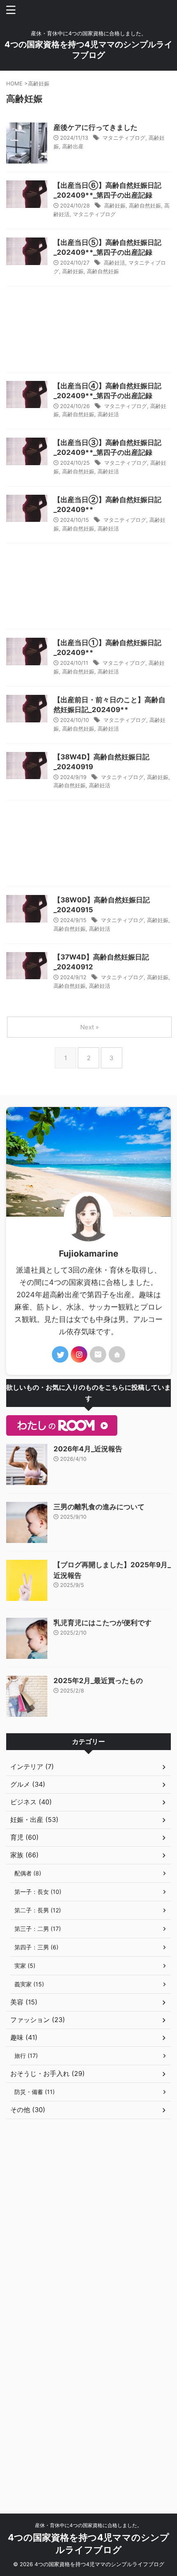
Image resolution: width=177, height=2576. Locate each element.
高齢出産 (73, 146)
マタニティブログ (124, 138)
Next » (90, 1027)
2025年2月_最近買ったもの (98, 1681)
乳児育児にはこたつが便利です (102, 1623)
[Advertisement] (88, 331)
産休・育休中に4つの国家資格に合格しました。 (88, 2525)
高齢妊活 (114, 263)
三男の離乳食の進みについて (99, 1507)
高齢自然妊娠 (145, 205)
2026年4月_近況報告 (88, 1449)
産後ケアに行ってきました (95, 127)
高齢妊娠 (115, 205)
